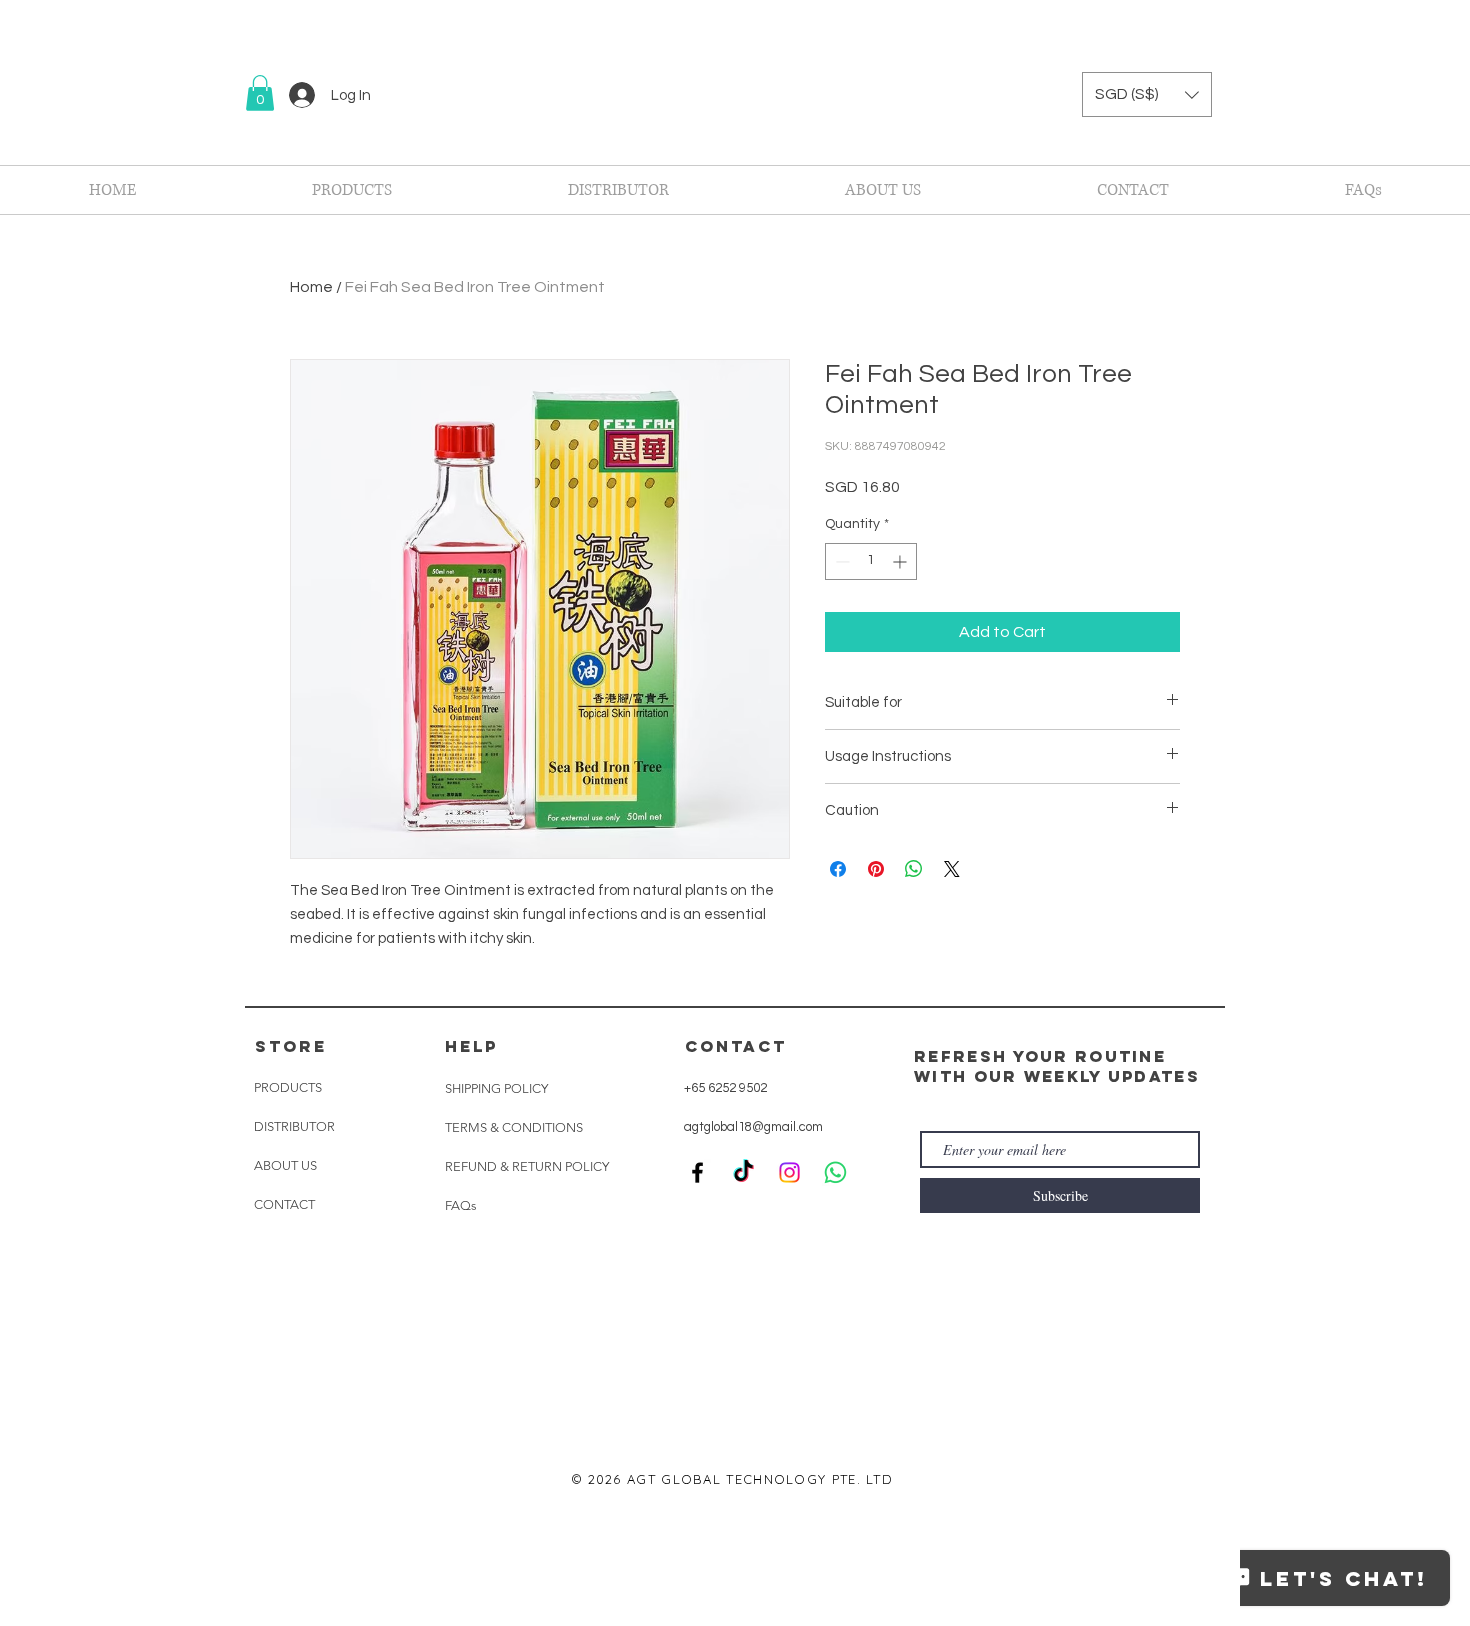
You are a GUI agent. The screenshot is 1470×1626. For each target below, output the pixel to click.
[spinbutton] (871, 561)
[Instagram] (789, 1305)
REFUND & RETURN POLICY (527, 1299)
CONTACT (284, 1337)
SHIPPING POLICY (496, 1221)
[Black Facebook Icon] (697, 1305)
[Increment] (901, 561)
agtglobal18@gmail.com (753, 1260)
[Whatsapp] (835, 1305)
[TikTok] (743, 1305)
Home (311, 287)
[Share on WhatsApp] (914, 869)
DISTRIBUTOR (294, 1259)
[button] (260, 93)
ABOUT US (285, 1298)
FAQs (461, 1338)
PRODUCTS (288, 1220)
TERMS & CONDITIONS (514, 1260)
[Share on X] (952, 869)
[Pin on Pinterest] (876, 869)
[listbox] (1147, 94)
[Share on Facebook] (838, 869)
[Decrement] (840, 561)
